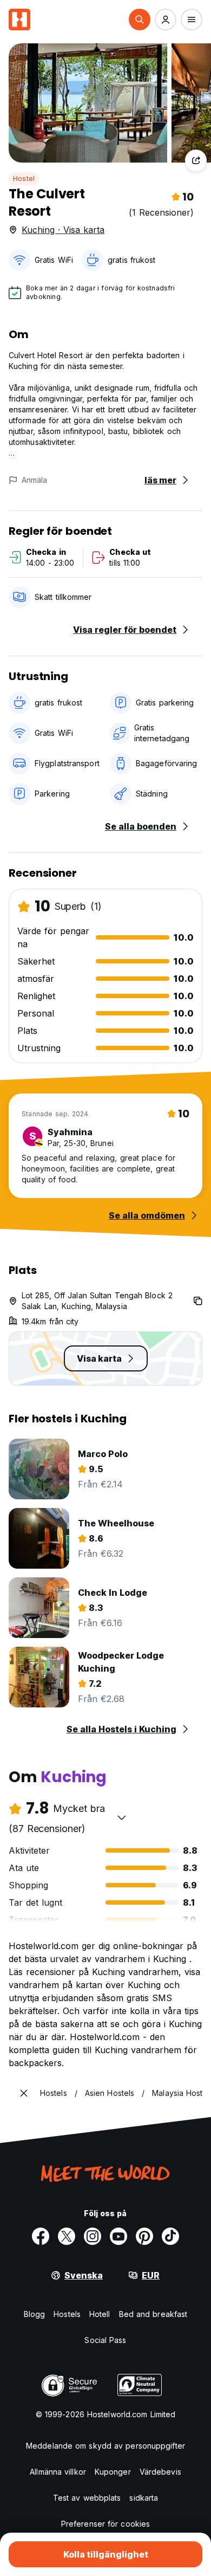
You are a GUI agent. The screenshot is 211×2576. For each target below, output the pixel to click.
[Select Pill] (140, 20)
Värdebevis (160, 2472)
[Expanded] (24, 2093)
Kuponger (113, 2472)
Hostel (24, 179)
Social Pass (105, 2340)
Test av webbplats (87, 2498)
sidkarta (144, 2498)
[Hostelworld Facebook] (41, 2236)
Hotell (100, 2314)
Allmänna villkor (58, 2472)
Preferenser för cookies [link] (105, 2524)
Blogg (35, 2314)
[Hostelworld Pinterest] (144, 2236)
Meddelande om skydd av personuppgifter (105, 2446)
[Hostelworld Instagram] (93, 2236)
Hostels (67, 2314)
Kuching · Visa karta (63, 230)
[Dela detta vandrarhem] (196, 160)
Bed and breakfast (153, 2314)
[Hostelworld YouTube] (118, 2236)
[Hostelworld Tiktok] (170, 2236)
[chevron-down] (122, 1817)
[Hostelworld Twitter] (67, 2236)
